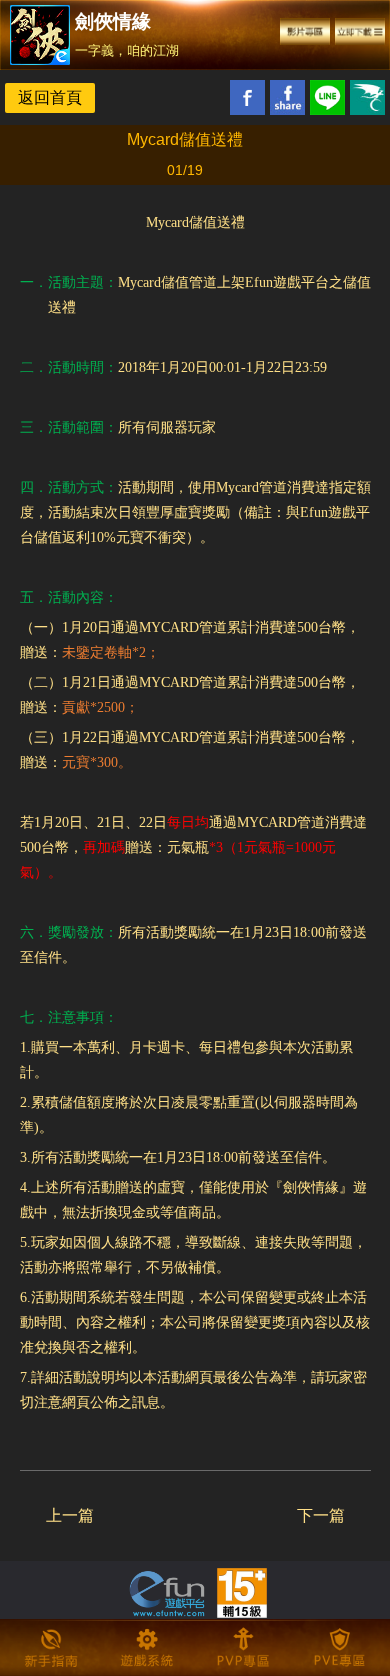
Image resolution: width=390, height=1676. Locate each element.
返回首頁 (50, 97)
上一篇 (70, 1515)
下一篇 (321, 1515)
